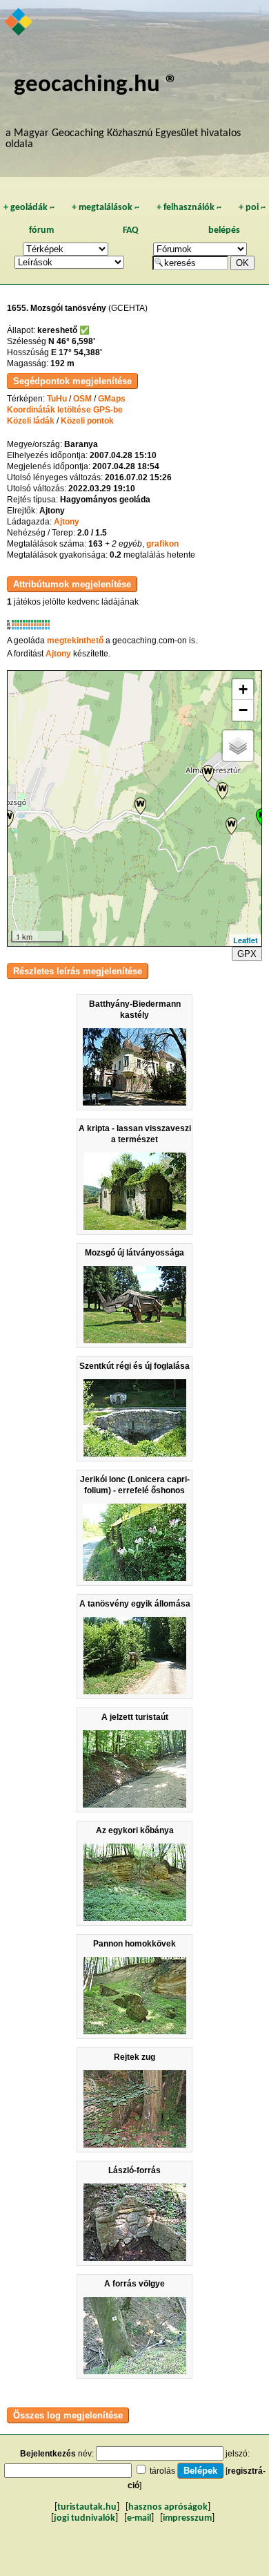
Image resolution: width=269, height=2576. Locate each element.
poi (252, 208)
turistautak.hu (87, 2507)
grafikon (162, 544)
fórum (41, 230)
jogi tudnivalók (84, 2518)
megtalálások (106, 208)
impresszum (187, 2518)
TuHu (57, 399)
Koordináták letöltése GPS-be (65, 410)
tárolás (162, 2471)
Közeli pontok (87, 421)
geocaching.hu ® (96, 85)
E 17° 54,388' (77, 352)
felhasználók (189, 208)
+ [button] (243, 689)
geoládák (29, 208)
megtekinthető (75, 641)
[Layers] (238, 746)
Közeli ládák (31, 421)
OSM (82, 399)
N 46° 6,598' (72, 341)
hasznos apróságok (168, 2507)
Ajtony (67, 522)
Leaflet (246, 940)
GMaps (112, 399)
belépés (224, 230)
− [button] (243, 710)
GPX (247, 954)
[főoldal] (19, 23)
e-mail (139, 2518)
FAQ (131, 230)
